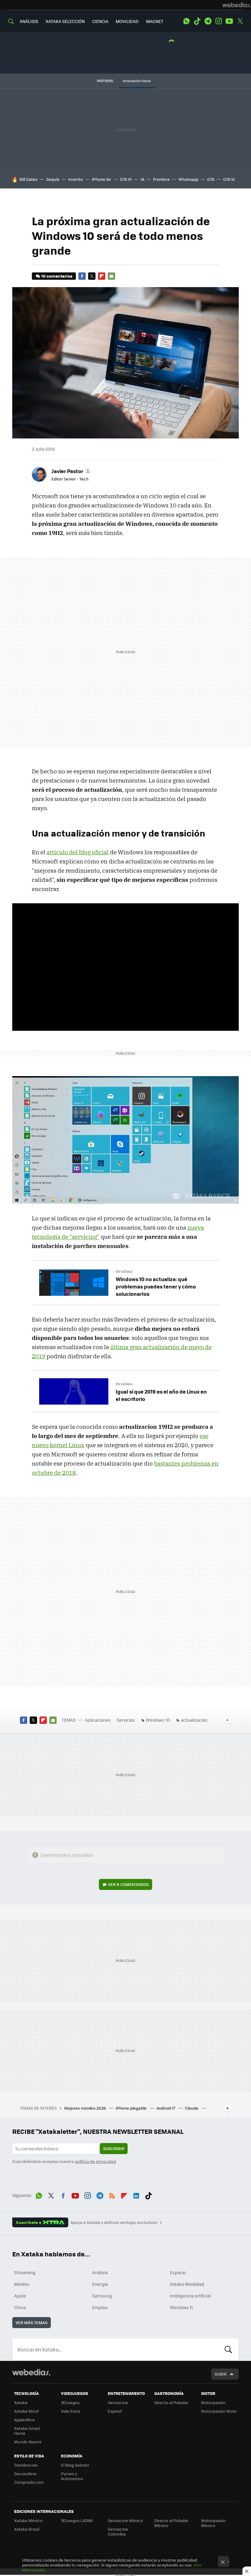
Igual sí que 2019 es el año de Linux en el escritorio (161, 1395)
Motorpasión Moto (219, 2411)
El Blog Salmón (75, 2465)
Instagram (219, 21)
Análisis (100, 2272)
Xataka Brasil (27, 2529)
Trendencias (26, 2465)
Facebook (82, 276)
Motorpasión (213, 2402)
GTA (211, 179)
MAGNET (155, 21)
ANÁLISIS (29, 21)
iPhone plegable (132, 2108)
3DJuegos (70, 2402)
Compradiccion (29, 2482)
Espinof (115, 2411)
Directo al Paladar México (171, 2523)
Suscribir (114, 2148)
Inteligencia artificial (190, 2296)
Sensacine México (125, 2520)
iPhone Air (101, 179)
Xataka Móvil (26, 2411)
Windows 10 (158, 1720)
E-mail (111, 276)
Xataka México (28, 2520)
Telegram (208, 21)
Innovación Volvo (137, 81)
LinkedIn (136, 2195)
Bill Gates (28, 179)
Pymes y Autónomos (72, 2476)
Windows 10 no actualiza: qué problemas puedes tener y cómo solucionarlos (156, 1286)
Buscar (228, 2349)
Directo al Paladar (171, 2402)
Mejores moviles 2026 (86, 2108)
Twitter (240, 21)
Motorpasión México (213, 2523)
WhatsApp (186, 21)
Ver (128, 1884)
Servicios (126, 1720)
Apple (20, 2296)
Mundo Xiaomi (28, 2442)
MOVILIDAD (127, 21)
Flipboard (102, 276)
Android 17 (166, 2108)
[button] (70, 471)
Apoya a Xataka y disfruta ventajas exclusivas (114, 2222)
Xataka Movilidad (187, 2284)
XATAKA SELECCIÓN (65, 21)
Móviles (22, 2284)
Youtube (229, 21)
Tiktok (197, 21)
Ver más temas (32, 2322)
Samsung (102, 2296)
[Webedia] (237, 5)
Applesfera (24, 2420)
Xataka (21, 2402)
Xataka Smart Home (27, 2431)
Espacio (178, 2272)
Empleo (100, 2307)
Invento (76, 179)
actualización (194, 1720)
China (20, 2307)
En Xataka (124, 1271)
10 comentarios (57, 276)
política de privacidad (96, 2161)
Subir (221, 2374)
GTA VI (126, 179)
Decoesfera (25, 2474)
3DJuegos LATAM (77, 2520)
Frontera (161, 179)
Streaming (25, 2272)
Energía (100, 2284)
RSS (112, 2195)
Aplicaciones (98, 1720)
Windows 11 (181, 2307)
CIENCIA (100, 21)
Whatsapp (188, 179)
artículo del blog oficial (78, 852)
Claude (192, 2108)
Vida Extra (71, 2411)
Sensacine (118, 2402)
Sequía (53, 179)
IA (142, 179)
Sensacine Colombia (118, 2531)
